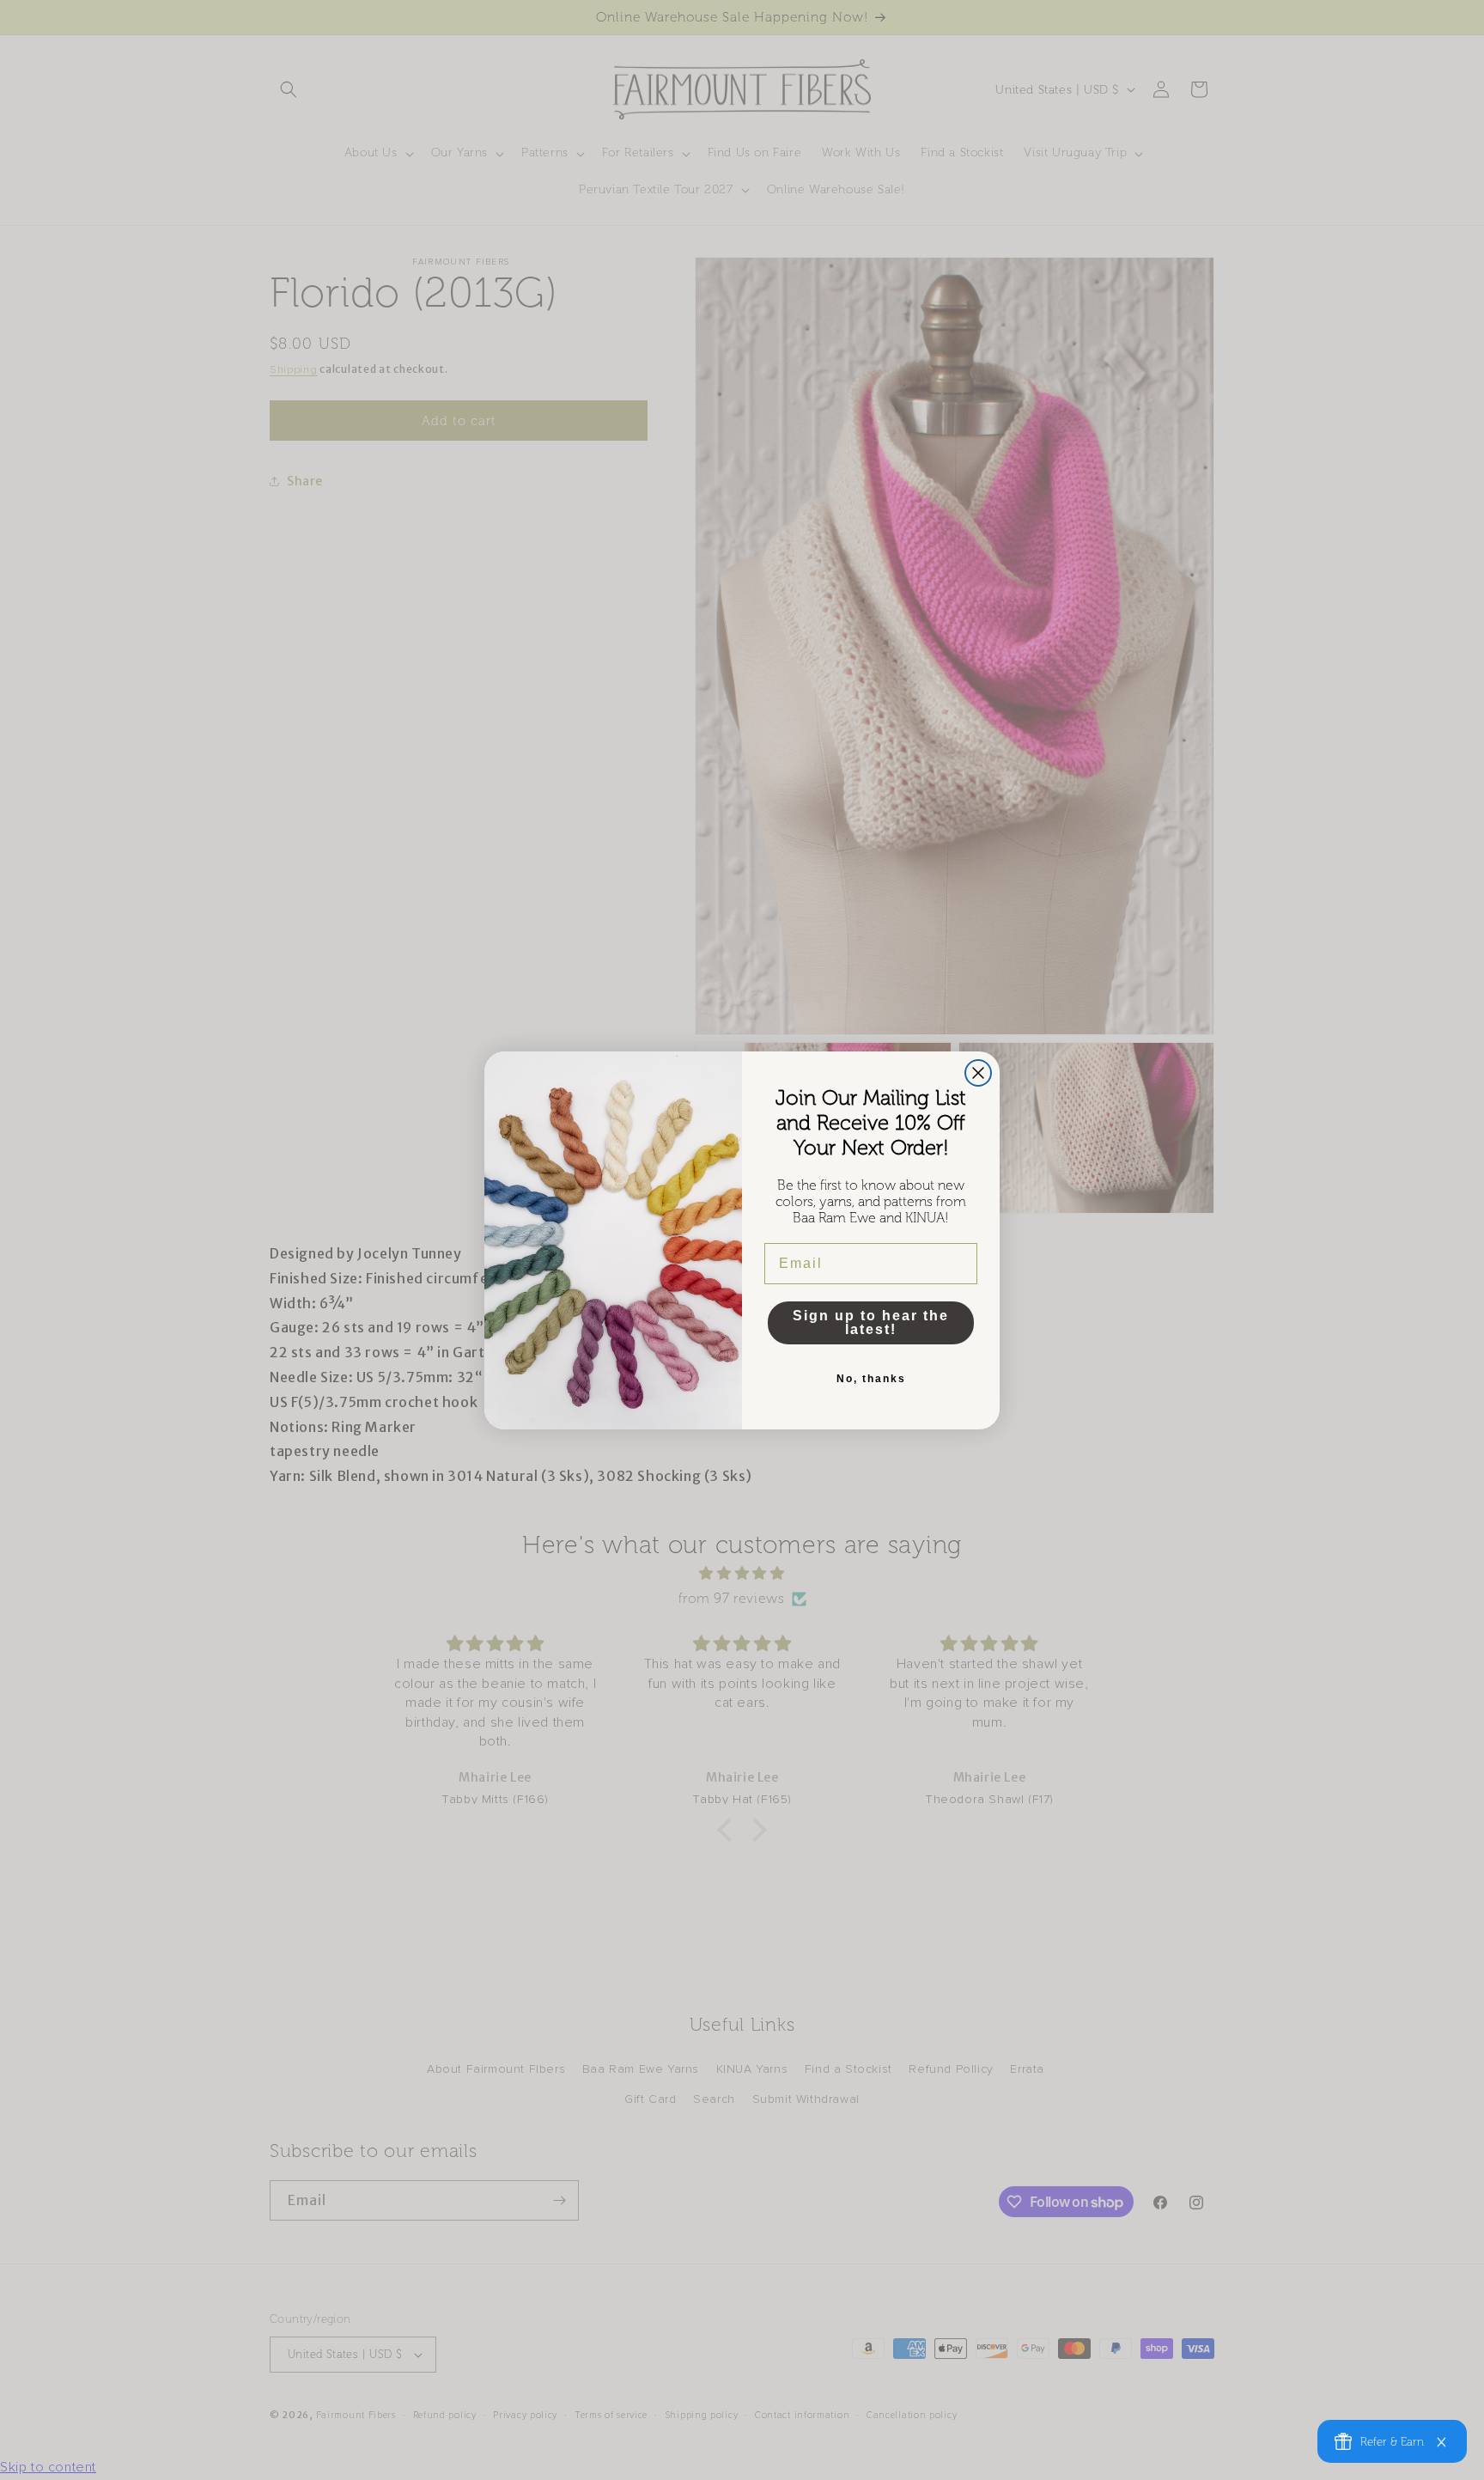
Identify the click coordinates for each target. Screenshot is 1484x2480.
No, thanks (871, 1379)
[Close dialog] (978, 1073)
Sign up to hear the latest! (871, 1322)
